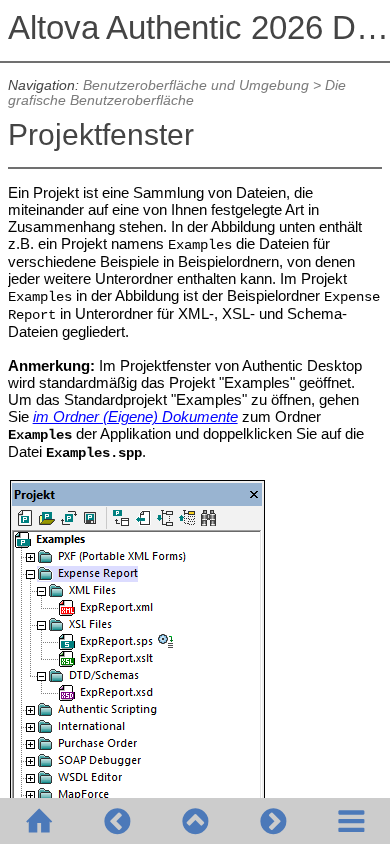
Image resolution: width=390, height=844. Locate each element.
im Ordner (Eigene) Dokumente (135, 416)
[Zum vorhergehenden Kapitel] (117, 821)
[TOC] (351, 821)
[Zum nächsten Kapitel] (273, 821)
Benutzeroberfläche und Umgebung (196, 85)
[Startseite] (39, 821)
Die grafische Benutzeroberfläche (177, 93)
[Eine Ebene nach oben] (195, 821)
